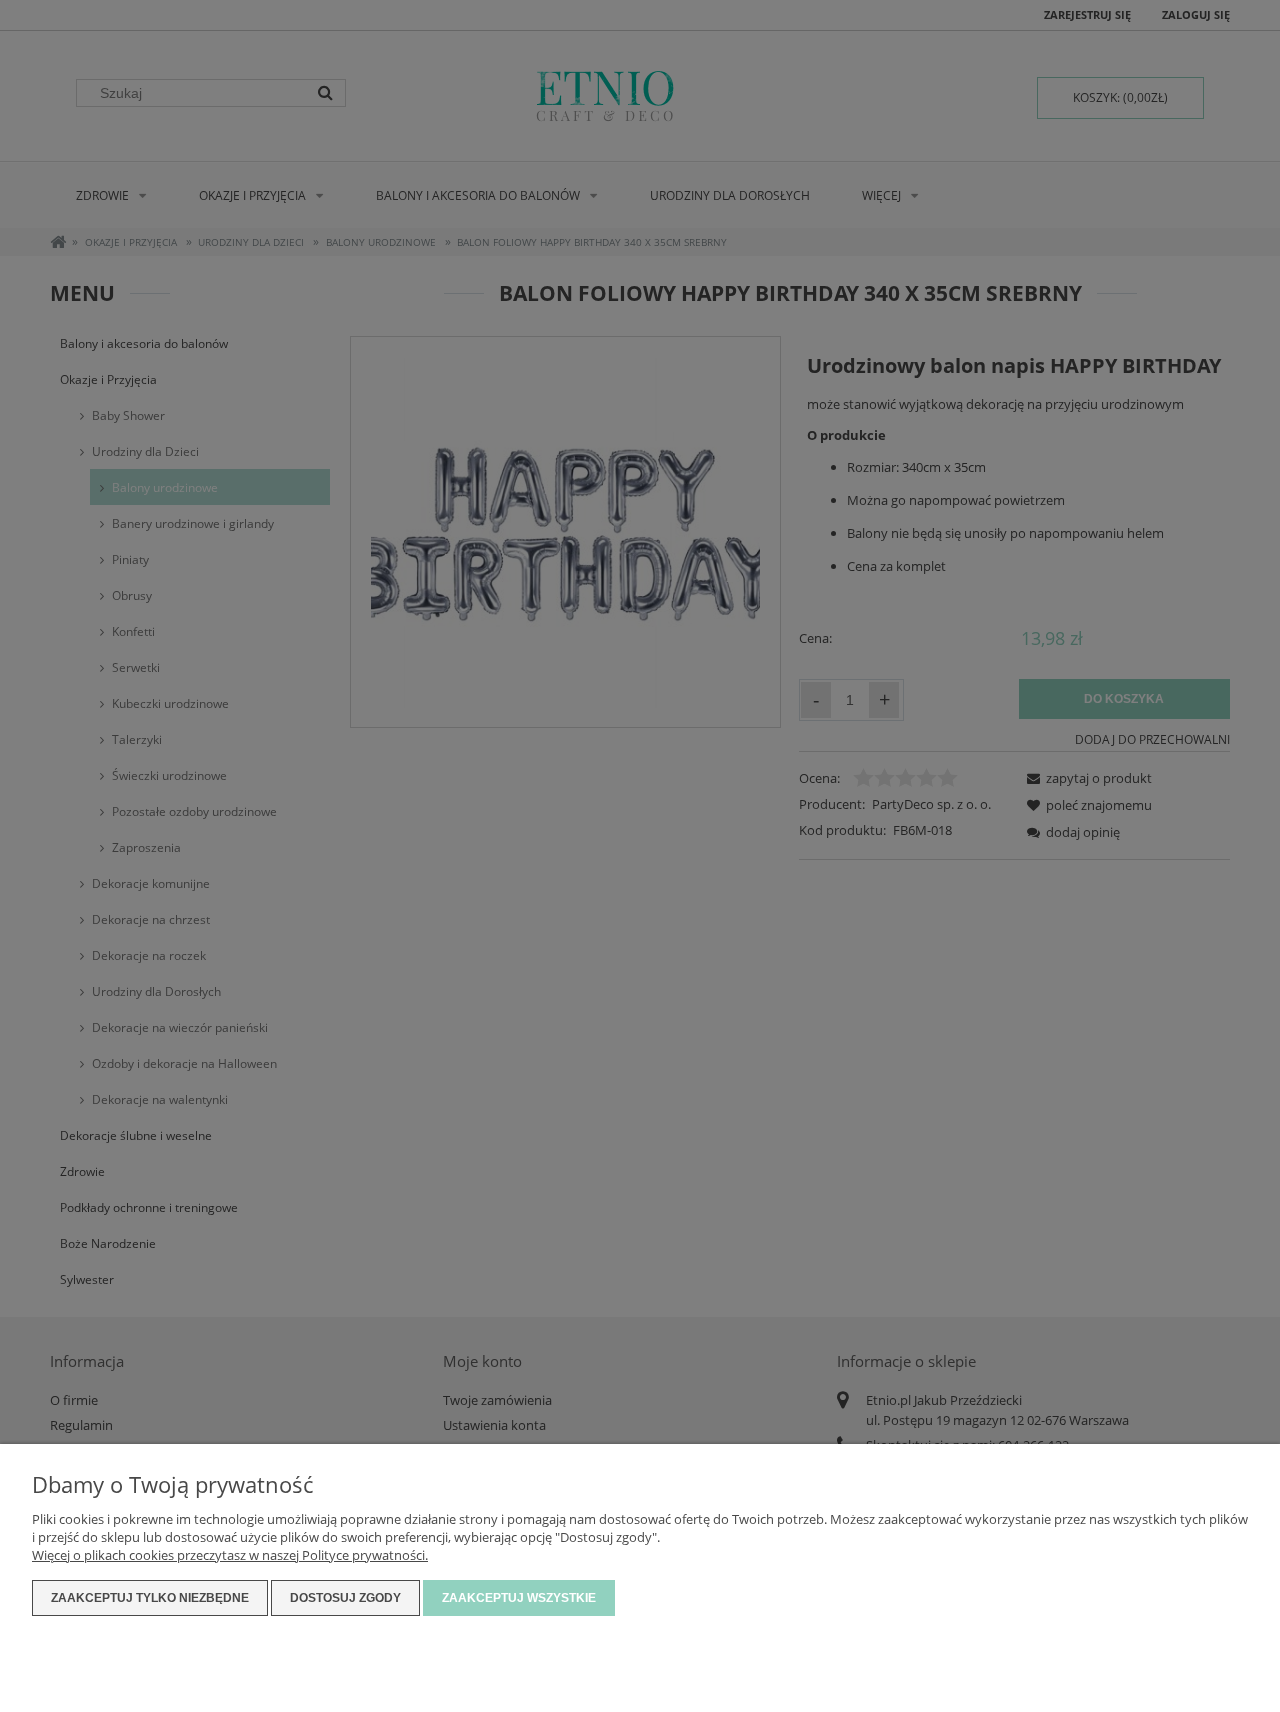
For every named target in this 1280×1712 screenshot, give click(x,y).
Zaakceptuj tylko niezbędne (150, 1598)
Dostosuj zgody (345, 1598)
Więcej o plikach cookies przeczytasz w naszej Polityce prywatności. (230, 1555)
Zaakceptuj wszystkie (519, 1598)
